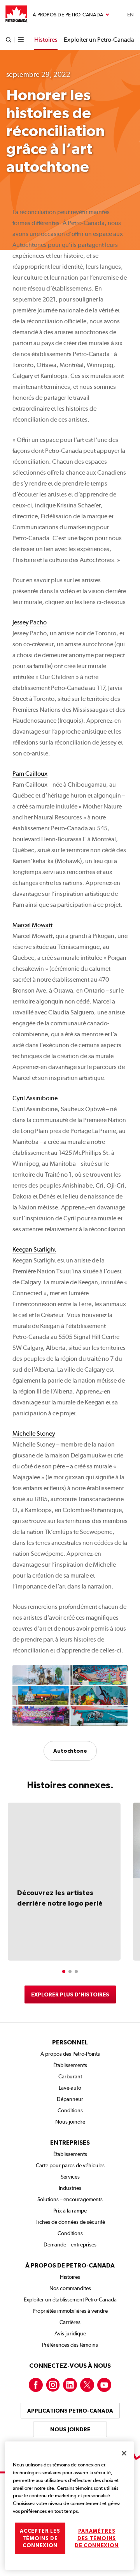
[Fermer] (124, 2453)
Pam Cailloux (30, 774)
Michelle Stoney (34, 1433)
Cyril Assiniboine (35, 1098)
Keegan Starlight (34, 1249)
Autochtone (70, 1751)
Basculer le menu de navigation (71, 15)
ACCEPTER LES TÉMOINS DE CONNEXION (40, 2538)
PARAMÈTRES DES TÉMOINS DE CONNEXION (97, 2538)
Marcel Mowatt (32, 925)
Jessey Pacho (30, 622)
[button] (64, 1971)
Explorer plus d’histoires (70, 1994)
